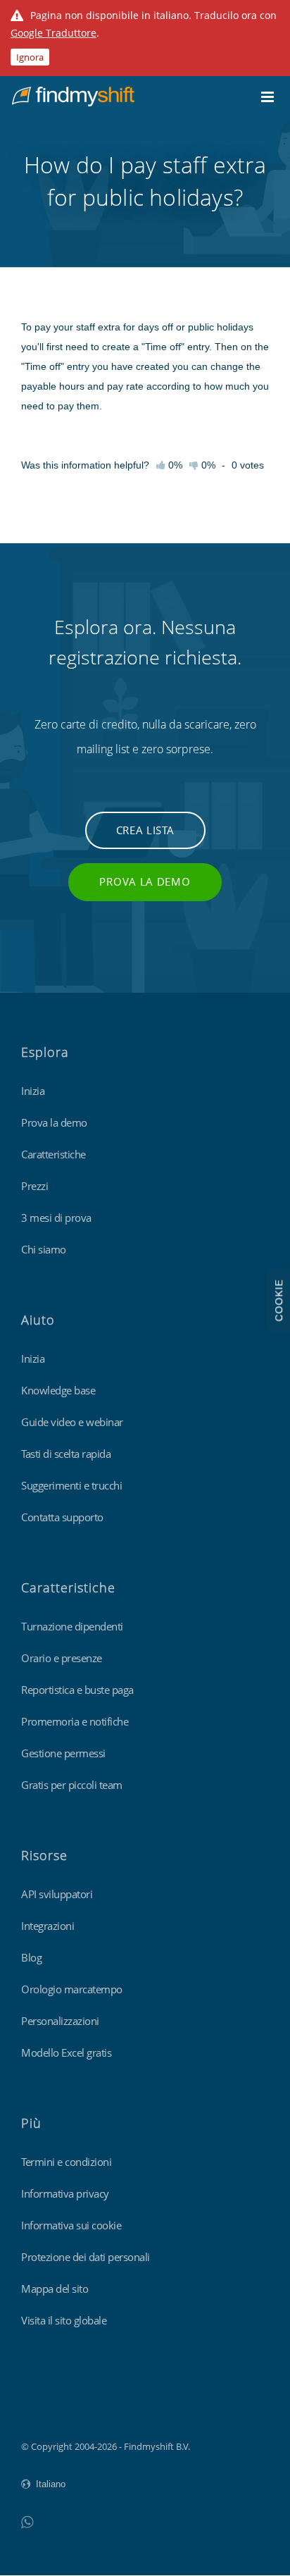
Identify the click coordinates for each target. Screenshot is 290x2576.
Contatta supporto (62, 1517)
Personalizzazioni (60, 2021)
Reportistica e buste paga (77, 1690)
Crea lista (145, 830)
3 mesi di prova (56, 1218)
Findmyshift (46, 2408)
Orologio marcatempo (72, 1989)
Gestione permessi (63, 1753)
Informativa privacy (65, 2193)
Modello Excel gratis (66, 2052)
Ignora (30, 57)
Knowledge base (58, 1390)
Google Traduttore (53, 33)
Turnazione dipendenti (72, 1626)
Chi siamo (44, 1249)
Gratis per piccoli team (72, 1785)
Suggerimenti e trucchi (71, 1485)
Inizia (33, 1091)
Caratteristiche (53, 1154)
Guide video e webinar (72, 1422)
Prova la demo (145, 881)
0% (207, 465)
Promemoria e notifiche (75, 1721)
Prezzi (34, 1186)
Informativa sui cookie (71, 2225)
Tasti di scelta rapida (66, 1454)
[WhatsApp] (27, 2521)
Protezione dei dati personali (86, 2257)
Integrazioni (48, 1926)
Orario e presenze (62, 1658)
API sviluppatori (57, 1894)
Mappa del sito (55, 2289)
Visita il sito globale (64, 2320)
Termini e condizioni (66, 2162)
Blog (31, 1957)
